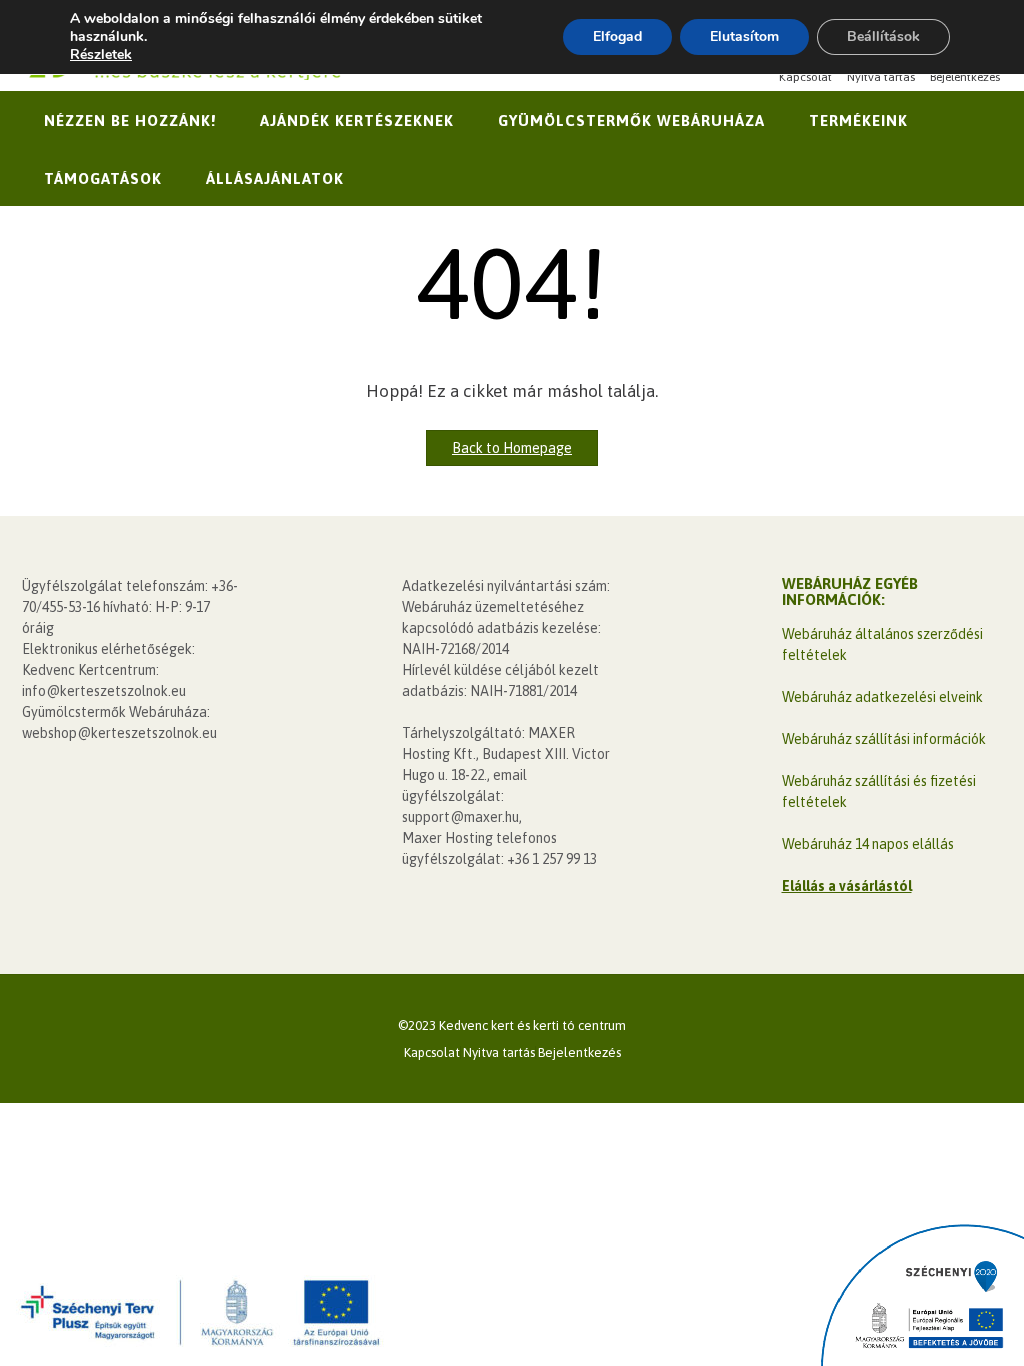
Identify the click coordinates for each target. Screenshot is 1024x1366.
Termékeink (858, 120)
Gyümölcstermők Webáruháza (631, 120)
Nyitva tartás (881, 77)
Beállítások (883, 36)
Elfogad (617, 36)
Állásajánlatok (275, 178)
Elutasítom (744, 36)
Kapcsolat (805, 77)
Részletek (101, 55)
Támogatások (103, 178)
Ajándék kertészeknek (357, 120)
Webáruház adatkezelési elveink (882, 697)
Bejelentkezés (965, 77)
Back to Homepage (512, 448)
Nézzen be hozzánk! (130, 120)
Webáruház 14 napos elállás (868, 844)
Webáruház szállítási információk (884, 739)
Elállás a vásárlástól (847, 886)
